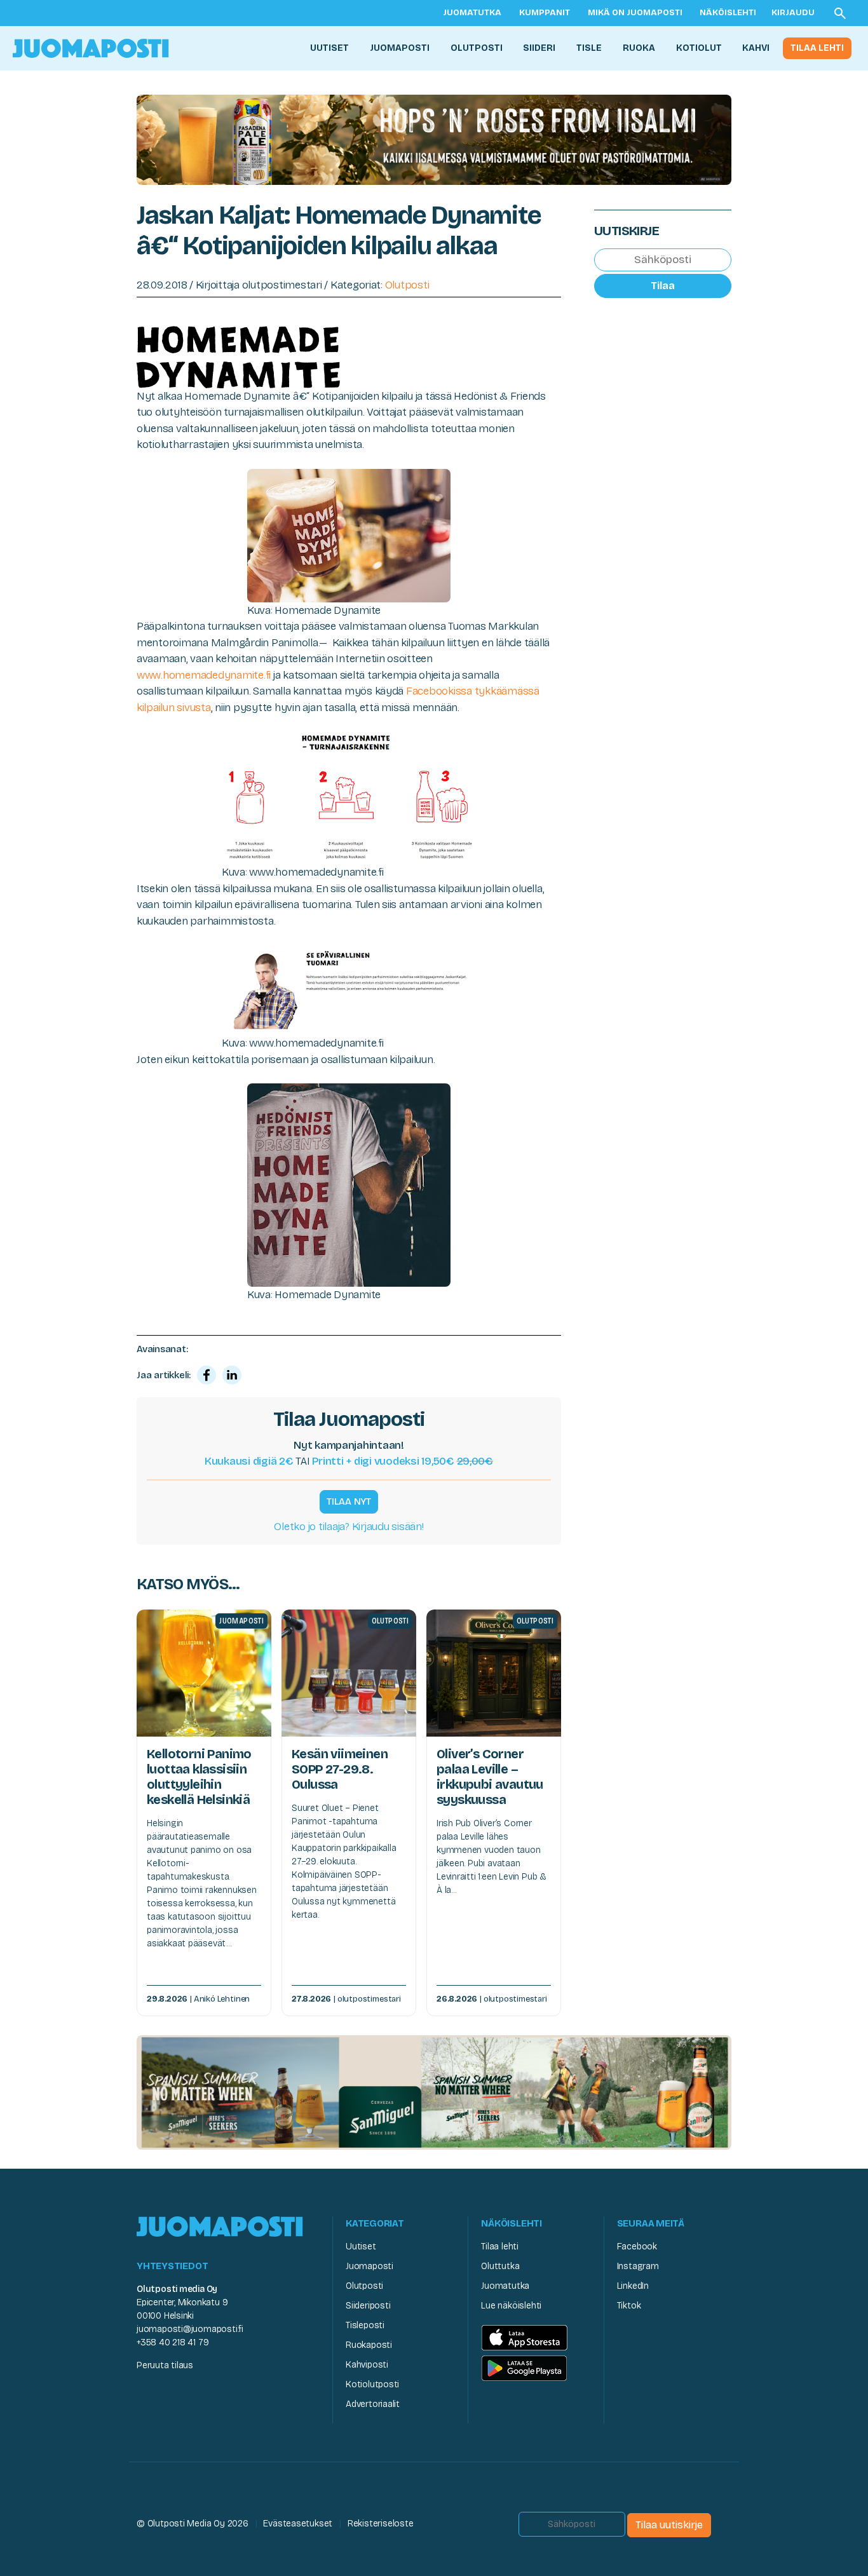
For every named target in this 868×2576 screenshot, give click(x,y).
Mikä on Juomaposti (635, 13)
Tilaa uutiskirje (669, 2525)
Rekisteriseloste (381, 2524)
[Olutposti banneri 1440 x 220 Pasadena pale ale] (434, 139)
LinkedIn (633, 2286)
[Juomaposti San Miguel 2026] (434, 2091)
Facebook (637, 2247)
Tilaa (663, 286)
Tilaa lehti (817, 48)
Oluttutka (500, 2266)
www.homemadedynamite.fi (204, 675)
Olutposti (477, 48)
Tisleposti (365, 2325)
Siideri (539, 48)
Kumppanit (545, 13)
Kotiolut (699, 48)
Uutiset (329, 48)
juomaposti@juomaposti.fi (190, 2329)
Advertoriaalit (373, 2404)
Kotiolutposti (372, 2384)
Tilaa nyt (349, 1502)
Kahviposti (367, 2365)
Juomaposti (400, 48)
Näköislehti (728, 13)
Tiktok (629, 2306)
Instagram (638, 2266)
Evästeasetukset (298, 2524)
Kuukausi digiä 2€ (249, 1461)
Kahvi (756, 48)
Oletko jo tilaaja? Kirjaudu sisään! (349, 1527)
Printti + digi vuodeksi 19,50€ (403, 1461)
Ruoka (639, 48)
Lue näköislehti (511, 2306)
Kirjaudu (793, 13)
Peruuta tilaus (165, 2365)
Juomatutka (472, 13)
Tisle (589, 48)
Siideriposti (368, 2306)
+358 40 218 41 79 (173, 2342)
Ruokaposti (369, 2345)
